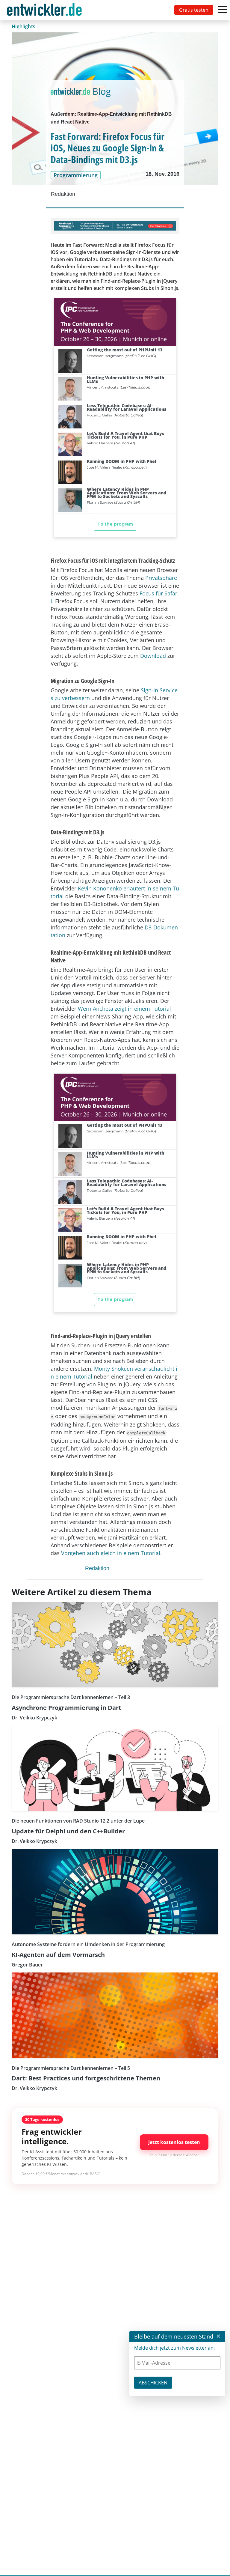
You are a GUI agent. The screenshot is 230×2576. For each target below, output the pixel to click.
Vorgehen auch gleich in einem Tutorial (111, 1553)
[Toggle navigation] (46, 10)
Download (153, 656)
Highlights (24, 26)
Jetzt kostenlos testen (174, 2142)
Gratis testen (194, 10)
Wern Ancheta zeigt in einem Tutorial (124, 1009)
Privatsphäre (161, 578)
